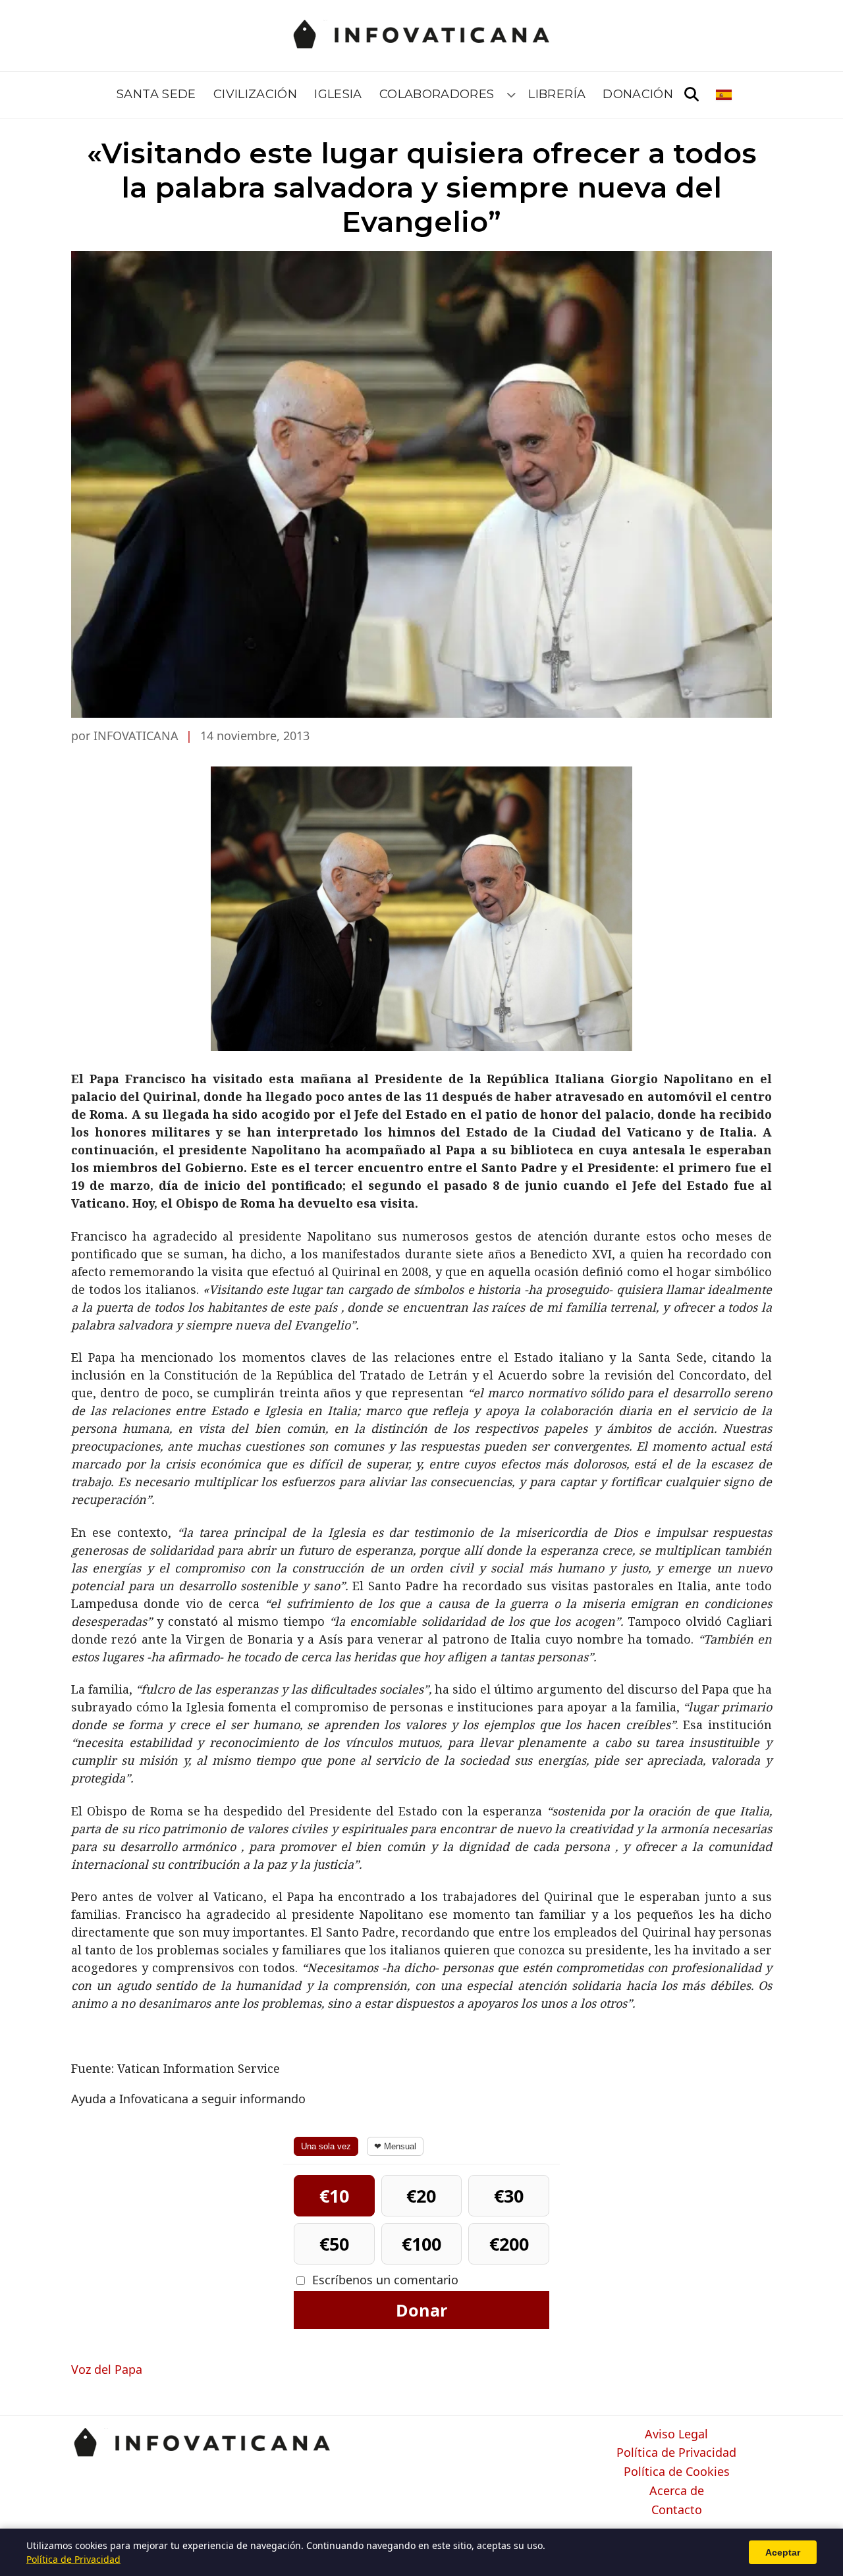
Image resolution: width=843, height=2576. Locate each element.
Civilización (255, 94)
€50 (334, 2244)
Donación (638, 94)
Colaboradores (437, 94)
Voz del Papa (107, 2369)
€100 (421, 2244)
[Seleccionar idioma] (725, 95)
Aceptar (783, 2552)
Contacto (677, 2510)
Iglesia (338, 94)
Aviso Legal (676, 2434)
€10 (334, 2196)
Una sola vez (326, 2146)
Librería (557, 94)
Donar (421, 2310)
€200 (509, 2244)
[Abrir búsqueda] (692, 95)
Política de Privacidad (676, 2453)
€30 (509, 2196)
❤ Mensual (395, 2146)
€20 (421, 2196)
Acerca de (677, 2491)
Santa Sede (156, 94)
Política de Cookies (677, 2472)
